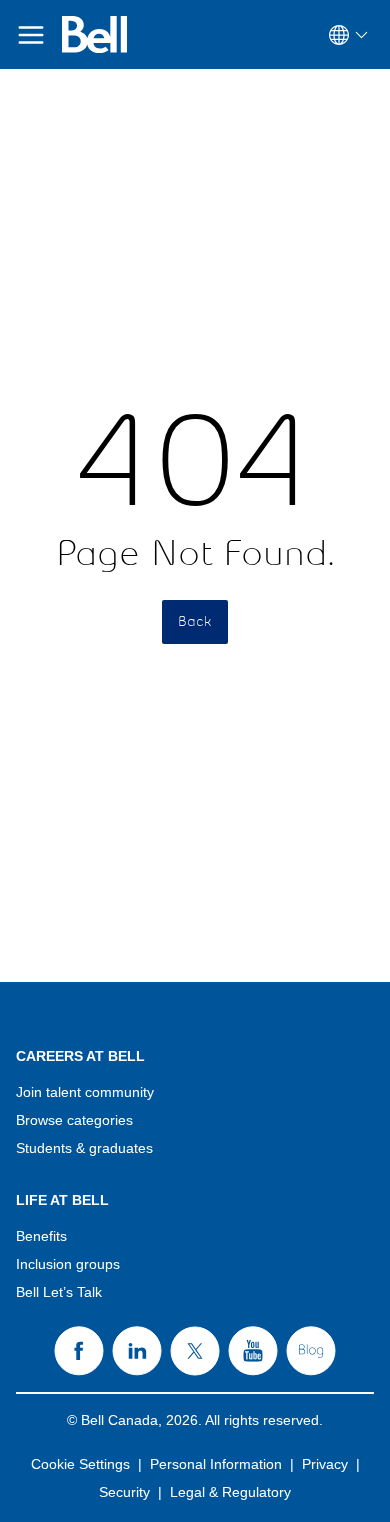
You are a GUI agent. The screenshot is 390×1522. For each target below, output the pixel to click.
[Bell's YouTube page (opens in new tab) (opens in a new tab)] (253, 1351)
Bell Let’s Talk (59, 1292)
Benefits (41, 1236)
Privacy (325, 1464)
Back (195, 622)
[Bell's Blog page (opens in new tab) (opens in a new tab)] (311, 1351)
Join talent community (85, 1092)
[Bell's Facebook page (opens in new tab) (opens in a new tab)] (79, 1351)
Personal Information (216, 1464)
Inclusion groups (68, 1264)
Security (124, 1492)
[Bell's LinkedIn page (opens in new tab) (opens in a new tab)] (137, 1351)
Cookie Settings (80, 1464)
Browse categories (74, 1120)
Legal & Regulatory (230, 1492)
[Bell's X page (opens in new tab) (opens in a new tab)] (195, 1351)
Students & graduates (84, 1148)
